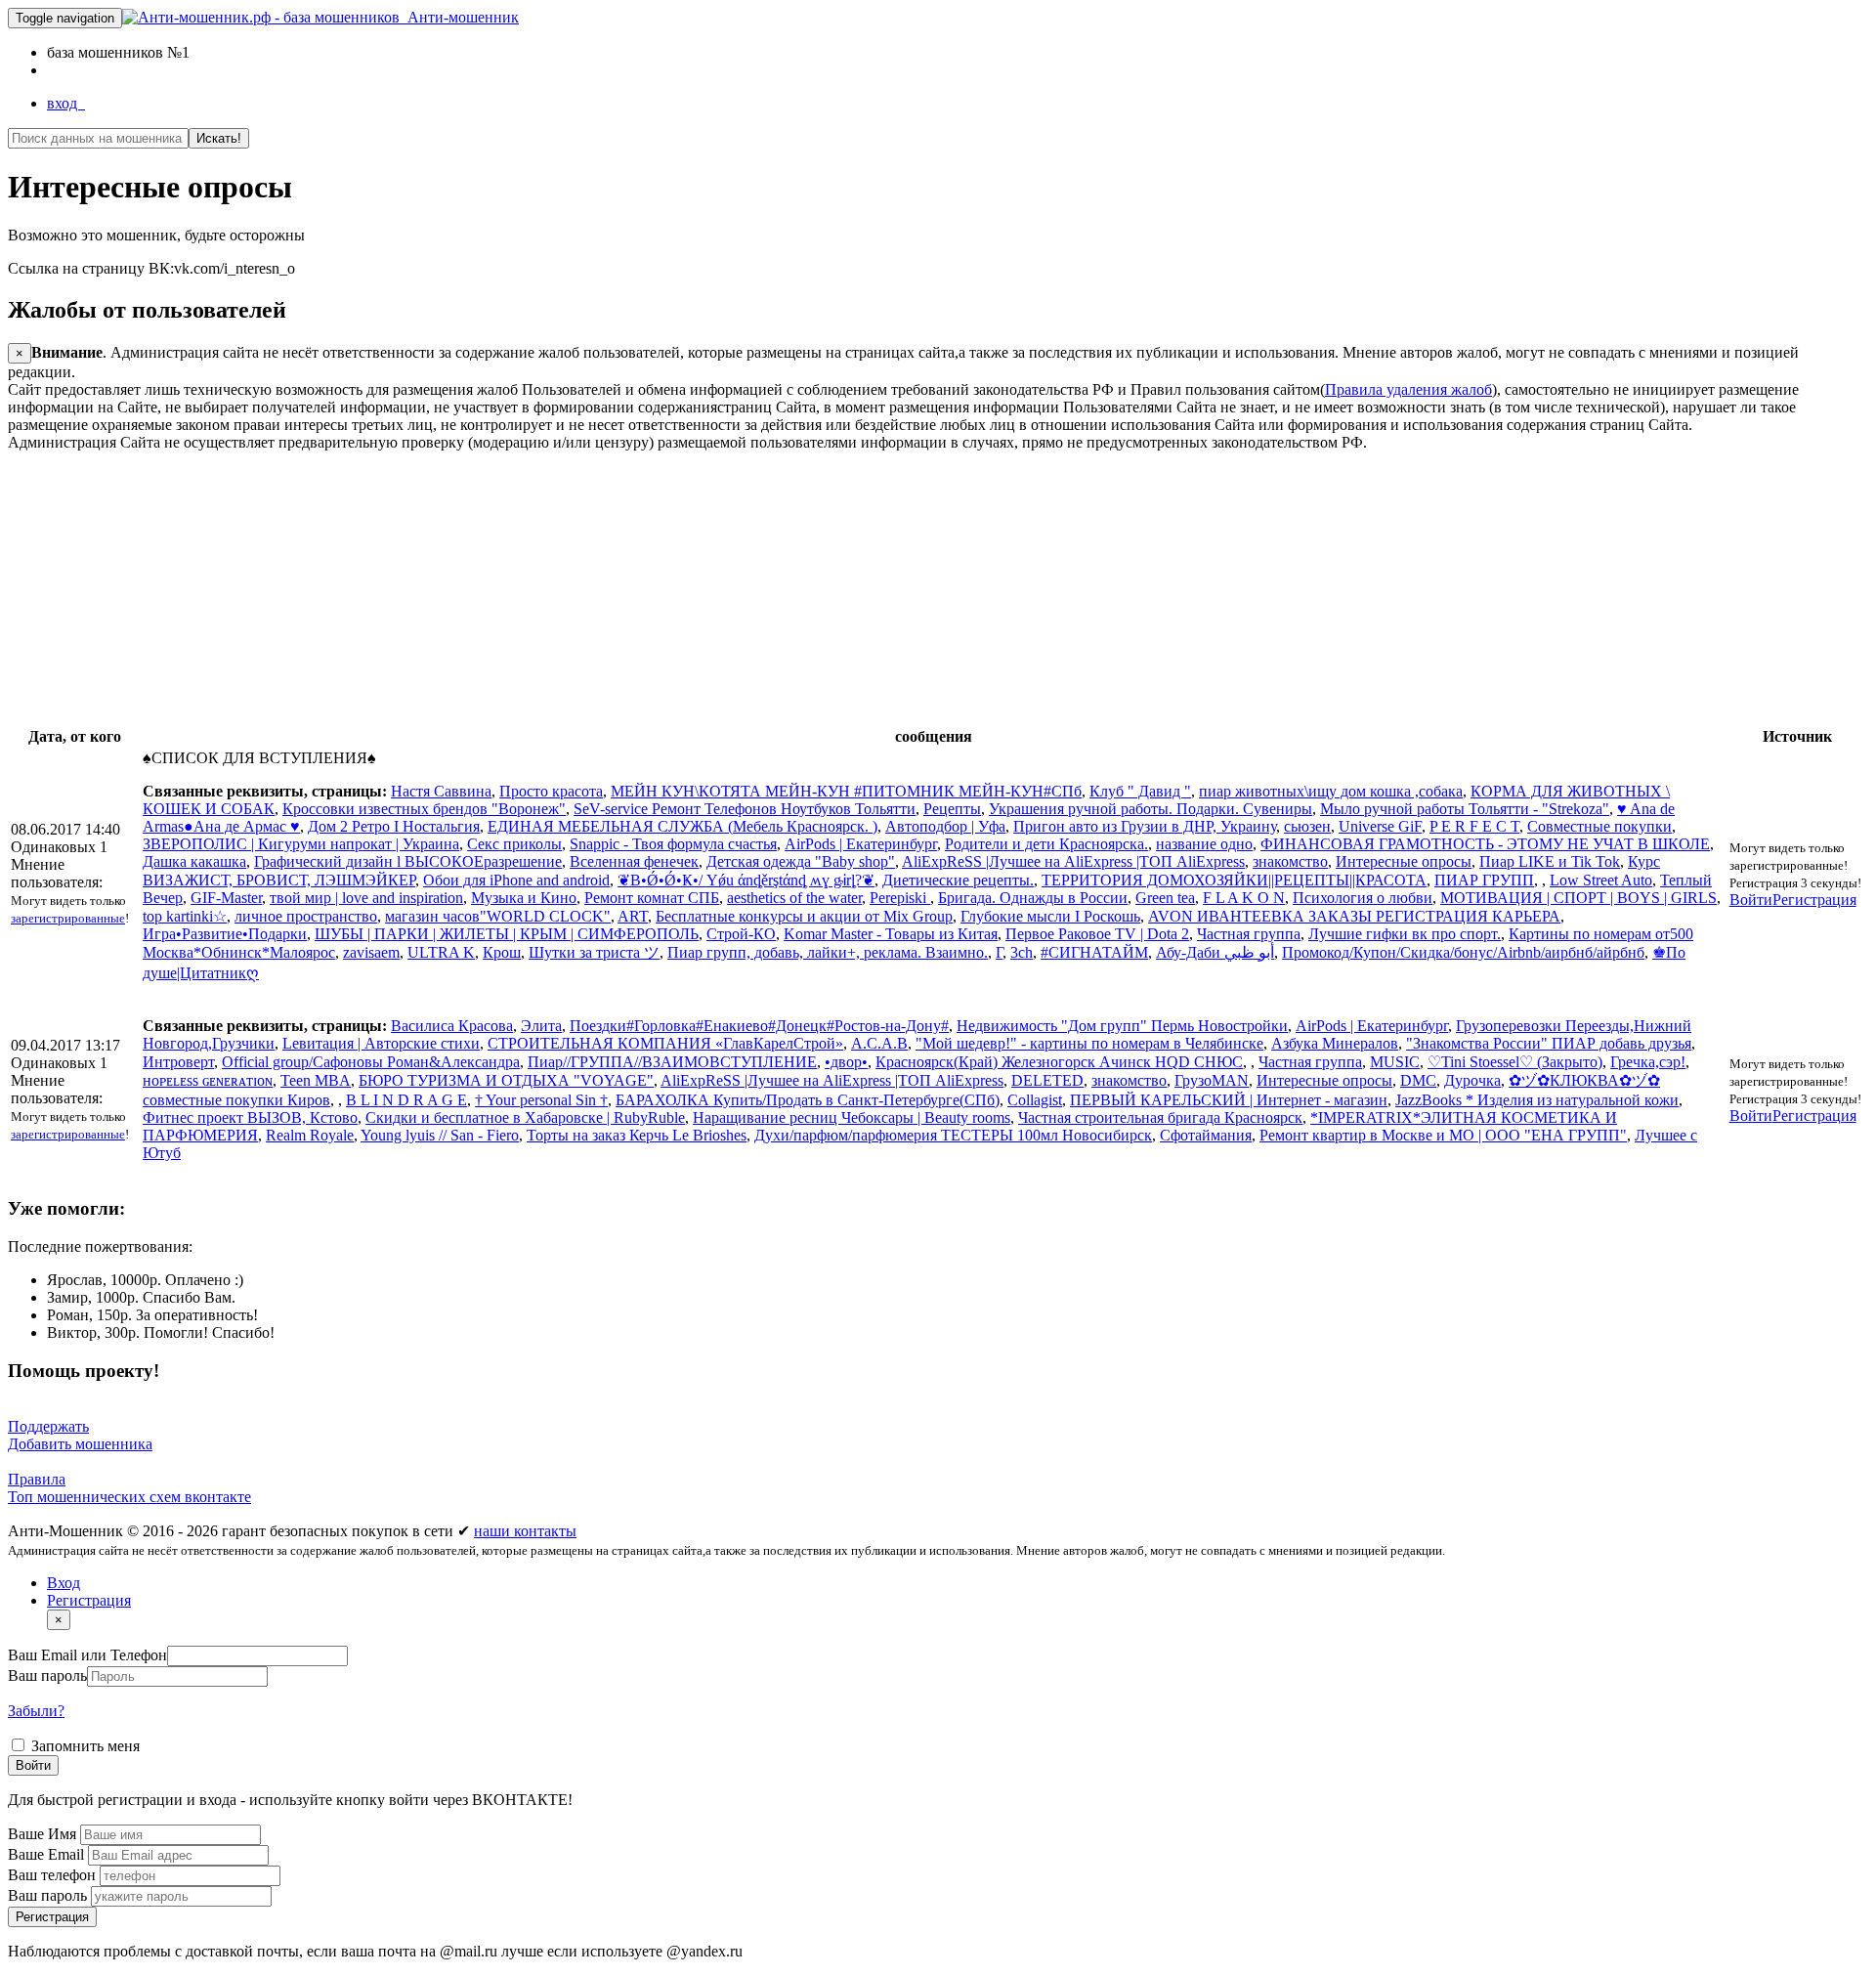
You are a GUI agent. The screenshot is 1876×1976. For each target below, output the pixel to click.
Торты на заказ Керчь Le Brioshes (637, 1135)
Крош (502, 952)
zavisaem (371, 952)
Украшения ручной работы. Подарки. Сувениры (1151, 809)
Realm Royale (310, 1135)
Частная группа (1249, 934)
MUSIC (1395, 1062)
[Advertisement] (594, 588)
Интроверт (178, 1062)
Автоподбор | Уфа (945, 826)
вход (66, 103)
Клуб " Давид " (1140, 791)
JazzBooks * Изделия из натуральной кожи (1537, 1100)
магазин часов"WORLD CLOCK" (498, 916)
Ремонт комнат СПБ (652, 898)
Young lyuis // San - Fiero (440, 1135)
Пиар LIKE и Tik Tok (1550, 861)
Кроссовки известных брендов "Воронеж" (424, 809)
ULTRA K (441, 952)
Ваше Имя (44, 1834)
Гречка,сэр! (1648, 1062)
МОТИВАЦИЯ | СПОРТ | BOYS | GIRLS (1578, 898)
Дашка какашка (194, 861)
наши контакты (525, 1531)
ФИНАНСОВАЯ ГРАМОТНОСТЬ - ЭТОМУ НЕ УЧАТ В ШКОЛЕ (1485, 844)
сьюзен (1307, 826)
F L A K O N (1244, 898)
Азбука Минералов (1335, 1043)
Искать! (219, 138)
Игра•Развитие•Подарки (225, 934)
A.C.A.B (879, 1043)
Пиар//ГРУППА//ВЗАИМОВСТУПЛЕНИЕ (672, 1062)
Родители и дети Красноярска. (1046, 844)
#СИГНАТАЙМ (1094, 952)
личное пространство (306, 916)
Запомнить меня (84, 1746)
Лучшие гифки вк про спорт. (1405, 934)
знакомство (1290, 861)
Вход (64, 1583)
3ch (1022, 952)
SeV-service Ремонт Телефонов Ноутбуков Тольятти (745, 809)
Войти (1751, 900)
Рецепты (952, 809)
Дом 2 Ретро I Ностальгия (394, 826)
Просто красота (551, 791)
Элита (541, 1026)
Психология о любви (1363, 898)
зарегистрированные (68, 918)
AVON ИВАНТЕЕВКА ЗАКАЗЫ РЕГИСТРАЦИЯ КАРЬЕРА (1354, 916)
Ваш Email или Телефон (87, 1655)
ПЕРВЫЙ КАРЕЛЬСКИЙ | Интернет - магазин (1229, 1100)
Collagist (1035, 1100)
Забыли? (36, 1711)
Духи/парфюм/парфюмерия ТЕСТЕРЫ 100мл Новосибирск (953, 1135)
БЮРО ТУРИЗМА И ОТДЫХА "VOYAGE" (506, 1080)
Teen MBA (316, 1080)
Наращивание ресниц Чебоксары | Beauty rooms (852, 1117)
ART (633, 916)
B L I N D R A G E (406, 1100)
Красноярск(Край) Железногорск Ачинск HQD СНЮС (1059, 1062)
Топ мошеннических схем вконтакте (129, 1497)
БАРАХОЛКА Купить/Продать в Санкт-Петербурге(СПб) (808, 1100)
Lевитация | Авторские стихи (381, 1043)
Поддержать (48, 1426)
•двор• (846, 1062)
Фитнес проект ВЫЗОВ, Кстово (250, 1117)
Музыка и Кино (524, 898)
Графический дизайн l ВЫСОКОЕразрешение (408, 861)
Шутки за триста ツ (594, 952)
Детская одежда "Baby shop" (801, 861)
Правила (37, 1479)
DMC (1418, 1080)
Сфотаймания (1206, 1135)
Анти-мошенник (459, 17)
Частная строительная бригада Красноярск (1160, 1117)
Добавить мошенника (80, 1444)
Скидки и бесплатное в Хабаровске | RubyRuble (525, 1117)
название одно (1204, 844)
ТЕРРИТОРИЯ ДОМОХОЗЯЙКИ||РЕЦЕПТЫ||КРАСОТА (1234, 880)
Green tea (1165, 898)
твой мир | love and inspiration (366, 898)
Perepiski (900, 898)
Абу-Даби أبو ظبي (1215, 952)
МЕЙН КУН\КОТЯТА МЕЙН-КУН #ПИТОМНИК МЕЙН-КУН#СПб (846, 791)
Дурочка (1472, 1080)
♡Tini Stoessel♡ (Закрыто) (1515, 1062)
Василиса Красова (452, 1026)
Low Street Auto (1601, 880)
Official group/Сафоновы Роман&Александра (371, 1062)
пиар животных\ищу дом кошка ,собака (1331, 791)
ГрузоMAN (1212, 1080)
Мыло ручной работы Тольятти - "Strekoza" (1465, 809)
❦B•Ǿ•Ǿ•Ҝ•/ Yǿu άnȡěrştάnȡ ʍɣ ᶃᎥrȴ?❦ (746, 880)
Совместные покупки (1599, 826)
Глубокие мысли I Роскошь (1050, 916)
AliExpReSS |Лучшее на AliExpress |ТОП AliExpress (1073, 861)
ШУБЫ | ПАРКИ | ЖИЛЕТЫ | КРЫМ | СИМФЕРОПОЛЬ (507, 934)
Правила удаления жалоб (1408, 389)
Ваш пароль (47, 1675)
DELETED (1047, 1080)
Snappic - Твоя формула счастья (673, 844)
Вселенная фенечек (634, 861)
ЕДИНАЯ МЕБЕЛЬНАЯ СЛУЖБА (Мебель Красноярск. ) (682, 826)
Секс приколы (514, 844)
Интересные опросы (1404, 861)
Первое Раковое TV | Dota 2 (1097, 934)
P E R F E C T (1474, 826)
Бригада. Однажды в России (1033, 898)
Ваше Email (48, 1854)
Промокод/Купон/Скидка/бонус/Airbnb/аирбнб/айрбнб (1463, 952)
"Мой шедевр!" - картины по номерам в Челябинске (1089, 1043)
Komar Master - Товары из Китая (891, 934)
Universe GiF (1380, 826)
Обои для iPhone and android (516, 880)
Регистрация (1814, 900)
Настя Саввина (441, 791)
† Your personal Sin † (541, 1100)
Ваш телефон (54, 1875)
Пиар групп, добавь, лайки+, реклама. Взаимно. (828, 952)
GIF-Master (226, 898)
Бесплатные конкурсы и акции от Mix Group (804, 916)
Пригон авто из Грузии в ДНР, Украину (1145, 826)
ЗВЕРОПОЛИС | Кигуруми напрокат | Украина (301, 844)
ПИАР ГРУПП (1484, 880)
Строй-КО (741, 934)
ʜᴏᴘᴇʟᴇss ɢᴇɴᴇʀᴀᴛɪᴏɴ (208, 1080)
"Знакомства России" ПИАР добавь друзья (1549, 1043)
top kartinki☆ (185, 916)
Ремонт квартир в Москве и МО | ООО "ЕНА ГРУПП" (1443, 1135)
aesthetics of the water (794, 898)
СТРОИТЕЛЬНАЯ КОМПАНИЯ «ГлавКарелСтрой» (665, 1043)
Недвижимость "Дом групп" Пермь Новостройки (1122, 1026)
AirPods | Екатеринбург (861, 844)
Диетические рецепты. (958, 880)
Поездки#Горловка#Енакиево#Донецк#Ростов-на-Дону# (759, 1026)
